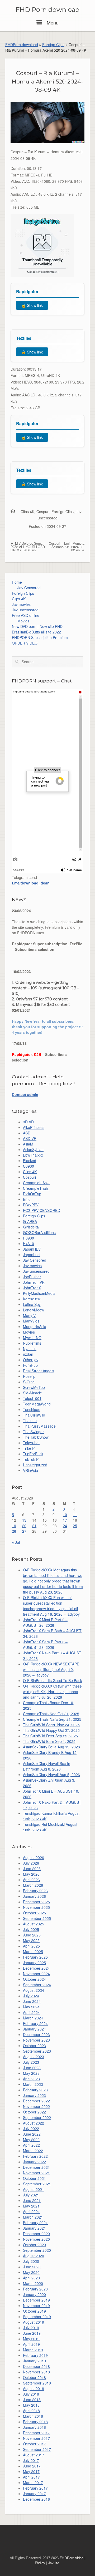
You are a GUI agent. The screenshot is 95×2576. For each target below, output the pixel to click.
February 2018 (35, 2422)
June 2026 (32, 1869)
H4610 (28, 1243)
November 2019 (36, 2305)
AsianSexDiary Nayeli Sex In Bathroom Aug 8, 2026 (47, 1766)
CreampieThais (36, 1188)
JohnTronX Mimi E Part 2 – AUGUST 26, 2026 (45, 1622)
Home (17, 582)
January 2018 (34, 2427)
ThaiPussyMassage (39, 1426)
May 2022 (31, 2140)
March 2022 (33, 2151)
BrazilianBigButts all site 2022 (36, 632)
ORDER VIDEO (25, 643)
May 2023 (31, 2073)
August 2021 (34, 2189)
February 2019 (35, 2355)
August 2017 (34, 2455)
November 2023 (36, 2040)
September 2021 (37, 2184)
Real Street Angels (39, 1371)
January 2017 (34, 2494)
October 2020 (34, 2245)
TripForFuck (33, 1454)
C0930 (28, 1166)
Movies (23, 621)
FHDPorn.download (22, 45)
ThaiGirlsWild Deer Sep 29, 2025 (50, 1736)
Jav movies (21, 604)
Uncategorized (35, 1465)
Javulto (54, 2563)
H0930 (28, 1238)
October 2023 (34, 2046)
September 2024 (37, 1985)
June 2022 (32, 2134)
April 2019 (31, 2344)
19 (14, 1526)
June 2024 (32, 2001)
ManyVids (31, 1321)
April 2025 (31, 1946)
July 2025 (31, 1929)
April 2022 (31, 2145)
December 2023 (36, 2034)
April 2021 (31, 2211)
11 (75, 1515)
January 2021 (34, 2228)
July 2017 (31, 2460)
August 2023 (34, 2057)
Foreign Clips (53, 45)
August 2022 (34, 2123)
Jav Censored (29, 588)
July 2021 (31, 2195)
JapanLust (32, 1255)
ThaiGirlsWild (34, 1415)
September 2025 (37, 1918)
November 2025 (36, 1907)
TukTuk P (31, 1459)
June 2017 (32, 2466)
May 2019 (31, 2339)
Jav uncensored (25, 610)
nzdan (28, 1354)
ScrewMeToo (34, 1387)
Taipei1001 (32, 1398)
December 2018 (36, 2366)
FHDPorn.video (72, 2558)
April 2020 (31, 2278)
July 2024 (31, 1996)
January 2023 (34, 2095)
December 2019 (36, 2300)
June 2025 (32, 1935)
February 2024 (35, 2023)
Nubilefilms (32, 1343)
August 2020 (34, 2256)
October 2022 (34, 2112)
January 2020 (34, 2294)
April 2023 (31, 2079)
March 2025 (33, 1951)
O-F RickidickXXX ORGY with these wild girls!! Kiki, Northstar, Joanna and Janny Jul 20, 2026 (52, 1692)
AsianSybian (33, 1149)
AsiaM (28, 1144)
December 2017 (36, 2433)
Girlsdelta (31, 1227)
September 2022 (37, 2117)
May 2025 (31, 1940)
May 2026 (31, 1874)
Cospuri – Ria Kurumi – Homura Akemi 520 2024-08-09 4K (47, 81)
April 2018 (31, 2411)
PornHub (30, 1365)
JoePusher (32, 1277)
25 (75, 1526)
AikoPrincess (34, 1127)
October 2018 (34, 2377)
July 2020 (31, 2261)
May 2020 (31, 2272)
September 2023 (37, 2051)
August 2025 (34, 1924)
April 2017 (31, 2477)
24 (65, 1526)
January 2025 (34, 1963)
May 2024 (31, 2007)
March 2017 (33, 2482)
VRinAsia (30, 1470)
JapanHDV (32, 1249)
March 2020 (33, 2283)
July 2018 (31, 2394)
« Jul (16, 1542)
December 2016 (36, 2499)
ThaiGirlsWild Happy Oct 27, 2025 (51, 1730)
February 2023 (35, 2090)
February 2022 (35, 2156)
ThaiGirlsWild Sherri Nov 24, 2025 (51, 1725)
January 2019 (34, 2361)
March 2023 (33, 2084)
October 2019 (34, 2311)
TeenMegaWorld (37, 1404)
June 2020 (32, 2267)
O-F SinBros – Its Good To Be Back (53, 1680)
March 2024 (33, 2018)
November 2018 (36, 2372)
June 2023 (32, 2068)
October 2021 (34, 2178)
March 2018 (33, 2416)
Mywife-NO (32, 1338)
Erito (27, 1199)
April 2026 (31, 1880)
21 (34, 1526)
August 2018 (34, 2388)
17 (65, 1520)
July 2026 (31, 1863)
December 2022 (36, 2101)
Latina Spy (32, 1304)
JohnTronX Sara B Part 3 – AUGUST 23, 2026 (45, 1645)
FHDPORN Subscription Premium (40, 637)
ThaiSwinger (33, 1432)
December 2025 (36, 1902)
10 (65, 1515)
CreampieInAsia (36, 1183)
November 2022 (36, 2106)
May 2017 (31, 2471)
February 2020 (35, 2289)
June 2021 (32, 2200)
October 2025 (34, 1913)
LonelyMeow (34, 1310)
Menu (52, 22)
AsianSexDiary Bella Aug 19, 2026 (51, 1747)
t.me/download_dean (31, 883)
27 (24, 1531)
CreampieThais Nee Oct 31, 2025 (51, 1714)
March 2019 (33, 2350)
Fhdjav (40, 2563)
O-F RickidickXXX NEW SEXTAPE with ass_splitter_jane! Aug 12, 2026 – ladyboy (51, 1669)
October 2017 (34, 2444)
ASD (27, 1133)
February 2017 (35, 2488)
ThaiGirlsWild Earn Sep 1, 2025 (49, 1741)
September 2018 (37, 2383)
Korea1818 (32, 1299)
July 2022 (31, 2128)
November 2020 (36, 2239)
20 (24, 1526)
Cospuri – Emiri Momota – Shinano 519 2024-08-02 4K (66, 547)
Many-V (29, 1315)
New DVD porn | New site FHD (37, 626)
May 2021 (31, 2206)
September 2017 (37, 2449)
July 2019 (31, 2328)
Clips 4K (27, 512)
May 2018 (31, 2405)
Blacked (30, 1161)
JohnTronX (32, 1288)
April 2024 (31, 2012)
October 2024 (34, 1979)
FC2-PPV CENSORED (42, 1210)
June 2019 (32, 2333)
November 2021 (36, 2173)
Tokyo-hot (31, 1443)
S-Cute (29, 1382)
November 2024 (36, 1974)
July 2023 (31, 2062)
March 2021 (33, 2217)
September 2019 (37, 2317)
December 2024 (36, 1968)
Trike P (29, 1448)
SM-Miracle (32, 1393)
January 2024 (34, 2029)
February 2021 (35, 2223)
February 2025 (35, 1957)
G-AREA (30, 1221)
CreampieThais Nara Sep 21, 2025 (52, 1719)
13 (24, 1520)
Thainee (30, 1420)
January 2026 (34, 1896)
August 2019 (34, 2322)
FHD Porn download (48, 10)
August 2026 (34, 1857)
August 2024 (34, 1990)
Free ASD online (26, 615)
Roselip (29, 1376)
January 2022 (34, 2162)
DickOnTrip (32, 1194)
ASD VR (30, 1138)
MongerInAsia (35, 1326)
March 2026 (33, 1885)
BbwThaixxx (33, 1155)
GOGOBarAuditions (39, 1232)
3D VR (28, 1122)
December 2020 (36, 2234)
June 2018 (32, 2400)
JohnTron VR (34, 1282)
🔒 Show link (32, 305)
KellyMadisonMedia (39, 1293)
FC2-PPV (31, 1205)
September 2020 (37, 2250)
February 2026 (35, 1891)
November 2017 (36, 2438)
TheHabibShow (36, 1437)
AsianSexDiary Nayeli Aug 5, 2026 (51, 1774)
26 (14, 1531)
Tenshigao (32, 1409)
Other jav (31, 1360)
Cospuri (43, 512)
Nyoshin (30, 1349)
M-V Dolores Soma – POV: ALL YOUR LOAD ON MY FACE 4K (28, 547)
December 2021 (36, 2167)
